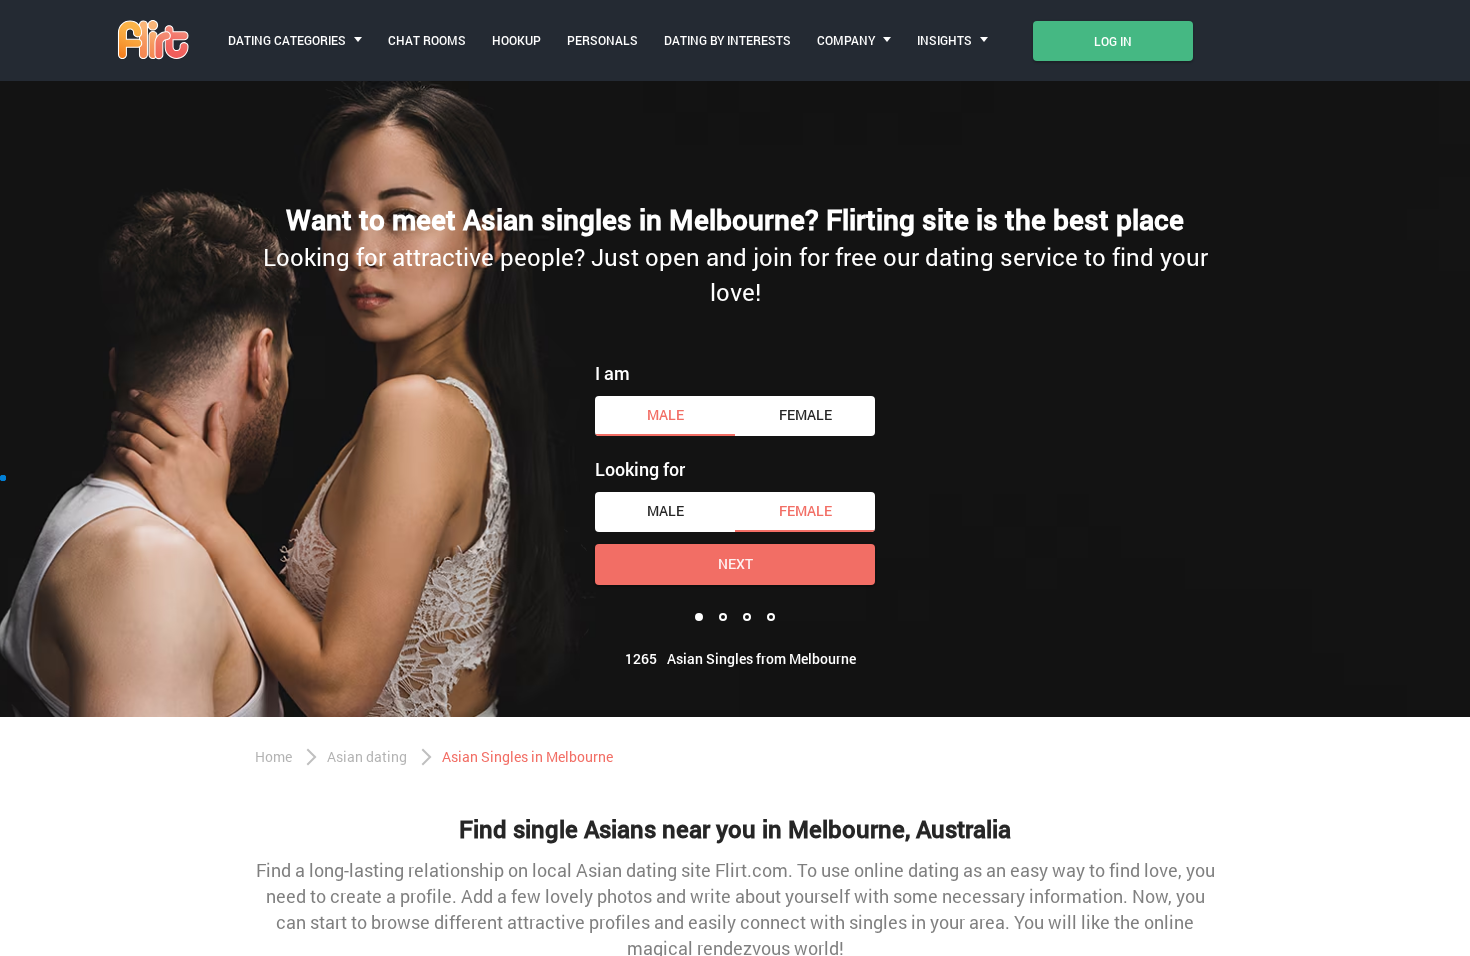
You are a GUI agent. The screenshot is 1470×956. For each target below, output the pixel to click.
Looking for (640, 469)
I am (612, 373)
